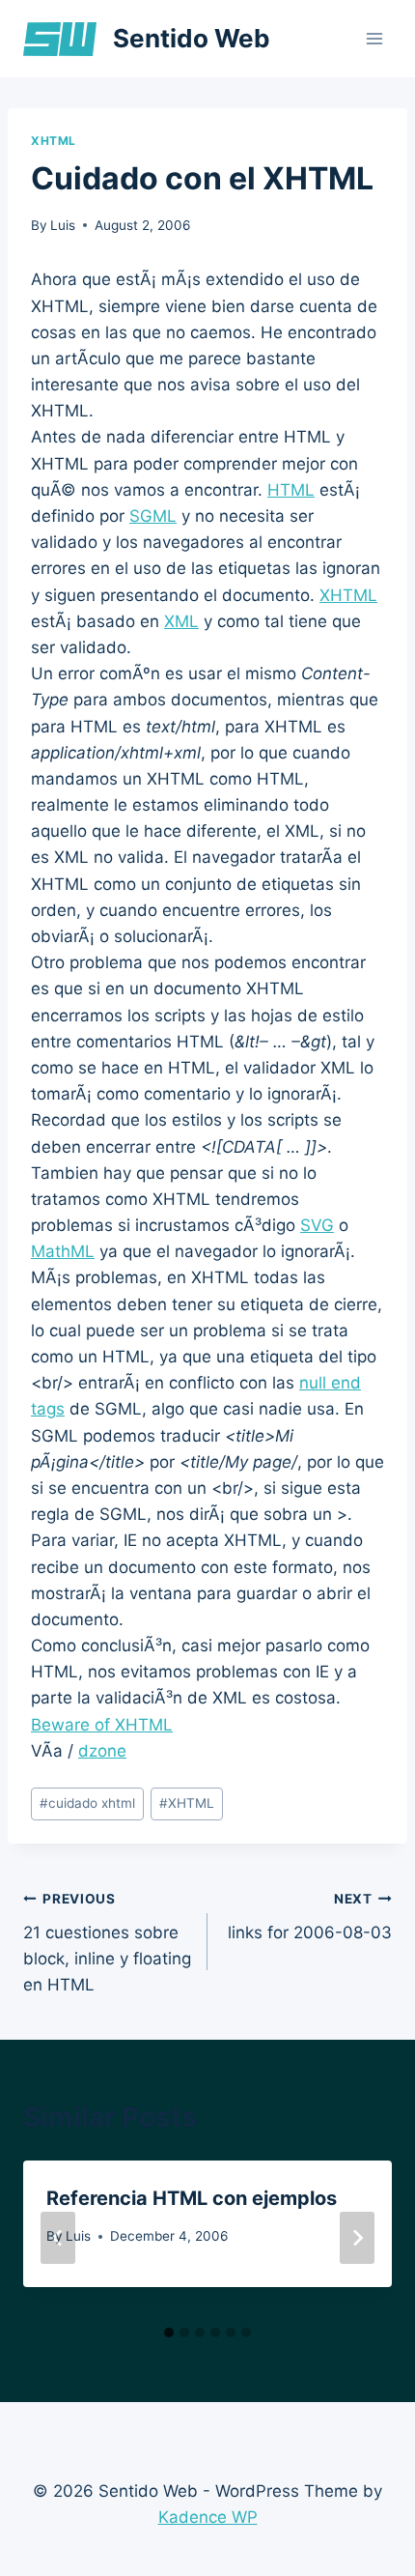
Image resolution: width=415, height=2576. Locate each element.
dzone (102, 1751)
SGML (153, 516)
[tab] (169, 2333)
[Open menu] (374, 38)
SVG (317, 1225)
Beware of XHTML (102, 1725)
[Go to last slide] (58, 2238)
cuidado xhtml (87, 1803)
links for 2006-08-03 (310, 1917)
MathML (63, 1251)
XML (181, 621)
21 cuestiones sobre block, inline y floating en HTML (107, 1943)
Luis (63, 225)
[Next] (357, 2238)
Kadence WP (208, 2517)
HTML (291, 490)
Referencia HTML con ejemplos (192, 2198)
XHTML (54, 141)
